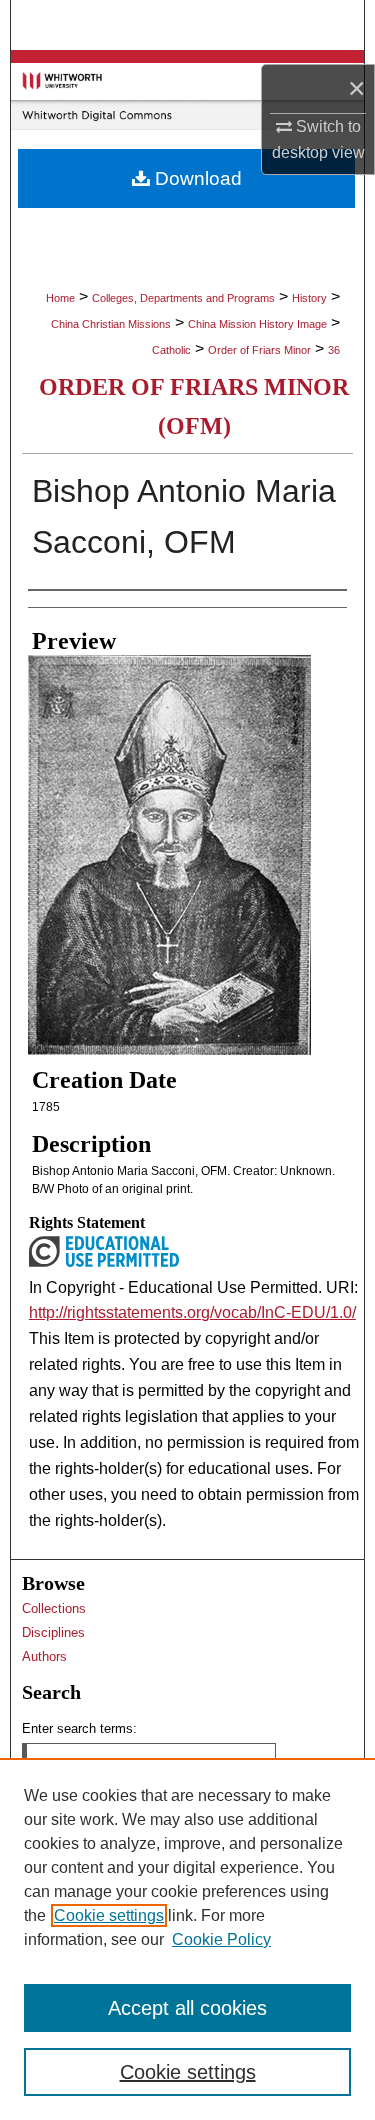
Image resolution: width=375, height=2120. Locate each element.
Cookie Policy (221, 1939)
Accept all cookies (187, 2008)
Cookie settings (109, 1915)
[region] (187, 1939)
